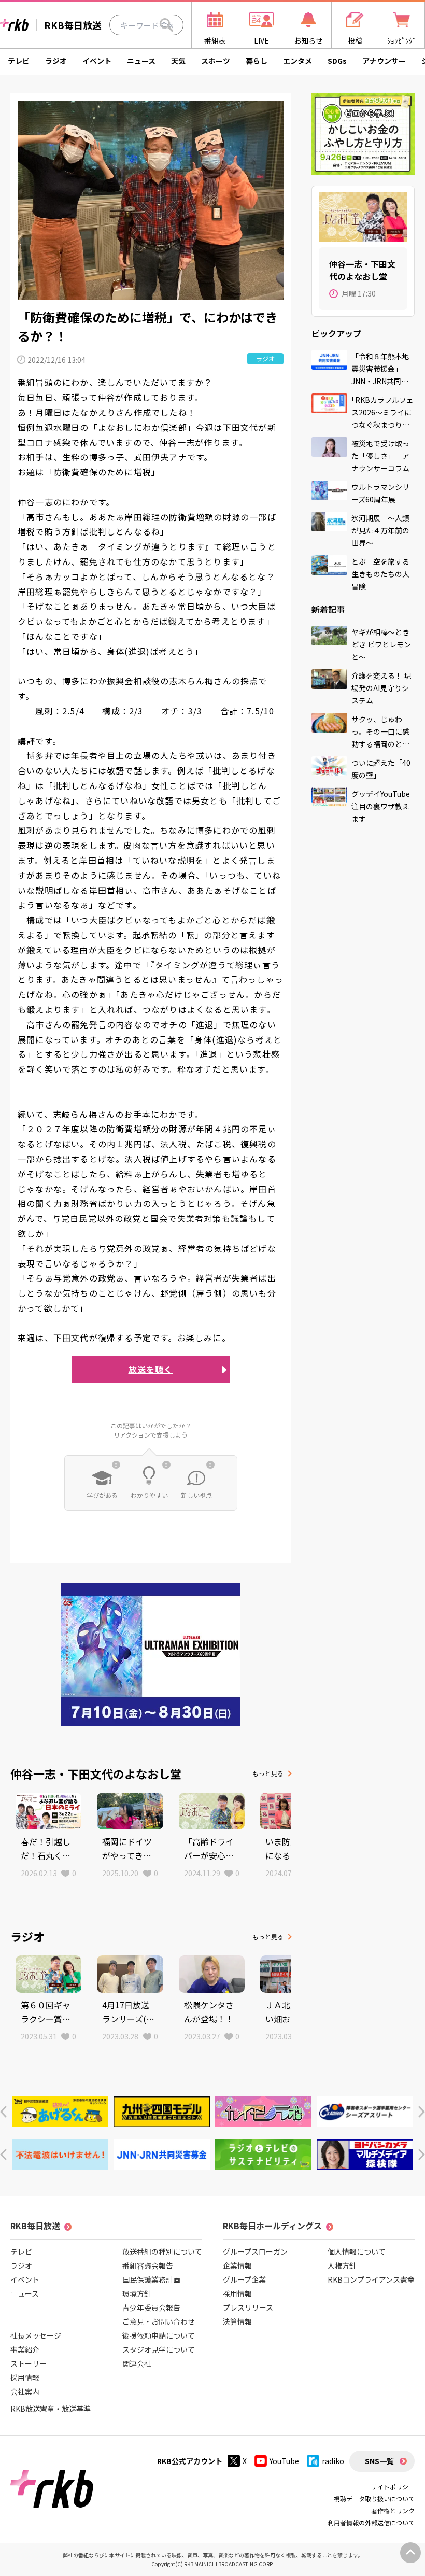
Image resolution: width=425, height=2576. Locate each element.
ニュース (141, 61)
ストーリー (29, 2363)
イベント (97, 61)
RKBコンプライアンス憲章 (371, 2279)
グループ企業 (244, 2279)
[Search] (166, 25)
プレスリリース (248, 2307)
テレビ (19, 61)
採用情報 (25, 2377)
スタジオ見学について (159, 2349)
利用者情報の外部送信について (371, 2522)
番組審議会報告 (148, 2265)
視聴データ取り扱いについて (374, 2498)
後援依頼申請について (159, 2335)
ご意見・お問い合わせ (159, 2321)
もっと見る (268, 1773)
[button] (3, 2112)
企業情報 (237, 2265)
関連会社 (137, 2363)
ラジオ (56, 61)
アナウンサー (384, 61)
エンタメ (297, 61)
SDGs (337, 61)
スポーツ (216, 61)
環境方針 (137, 2293)
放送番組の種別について (162, 2251)
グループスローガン (255, 2251)
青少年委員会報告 (151, 2307)
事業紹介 (25, 2349)
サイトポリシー (393, 2487)
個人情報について (357, 2251)
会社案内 (25, 2391)
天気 (178, 61)
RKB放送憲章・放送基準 (51, 2409)
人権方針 (342, 2265)
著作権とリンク (393, 2510)
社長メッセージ (36, 2335)
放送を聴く (151, 1369)
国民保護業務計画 (151, 2279)
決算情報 (237, 2321)
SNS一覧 (379, 2461)
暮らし (257, 61)
